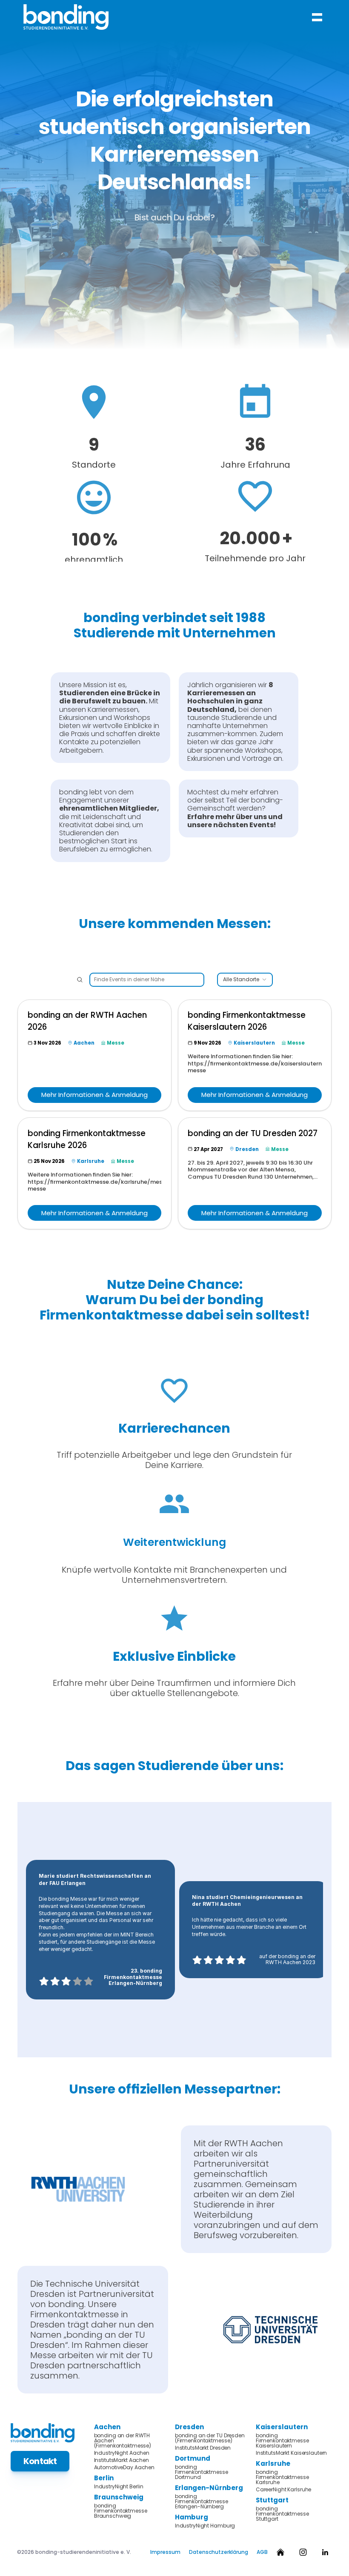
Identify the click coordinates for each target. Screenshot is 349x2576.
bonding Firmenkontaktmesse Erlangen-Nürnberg (202, 2502)
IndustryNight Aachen (122, 2453)
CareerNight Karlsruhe (283, 2490)
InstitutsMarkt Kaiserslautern (292, 2453)
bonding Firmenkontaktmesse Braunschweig (121, 2511)
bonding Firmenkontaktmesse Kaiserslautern (283, 2441)
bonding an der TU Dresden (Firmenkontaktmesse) (210, 2438)
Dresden (189, 2427)
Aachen (107, 2427)
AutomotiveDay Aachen (124, 2467)
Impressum (165, 2552)
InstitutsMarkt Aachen (122, 2460)
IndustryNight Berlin (119, 2487)
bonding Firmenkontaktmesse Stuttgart (283, 2514)
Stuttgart (272, 2500)
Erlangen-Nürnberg (209, 2488)
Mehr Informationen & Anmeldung (94, 1095)
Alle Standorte (241, 980)
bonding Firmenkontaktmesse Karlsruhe (283, 2477)
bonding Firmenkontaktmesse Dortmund (202, 2472)
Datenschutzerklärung (219, 2552)
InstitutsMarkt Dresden (203, 2448)
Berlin (104, 2478)
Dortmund (193, 2458)
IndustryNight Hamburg (205, 2526)
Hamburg (192, 2517)
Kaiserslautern (282, 2427)
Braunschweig (119, 2497)
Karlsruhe (273, 2463)
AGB (262, 2552)
